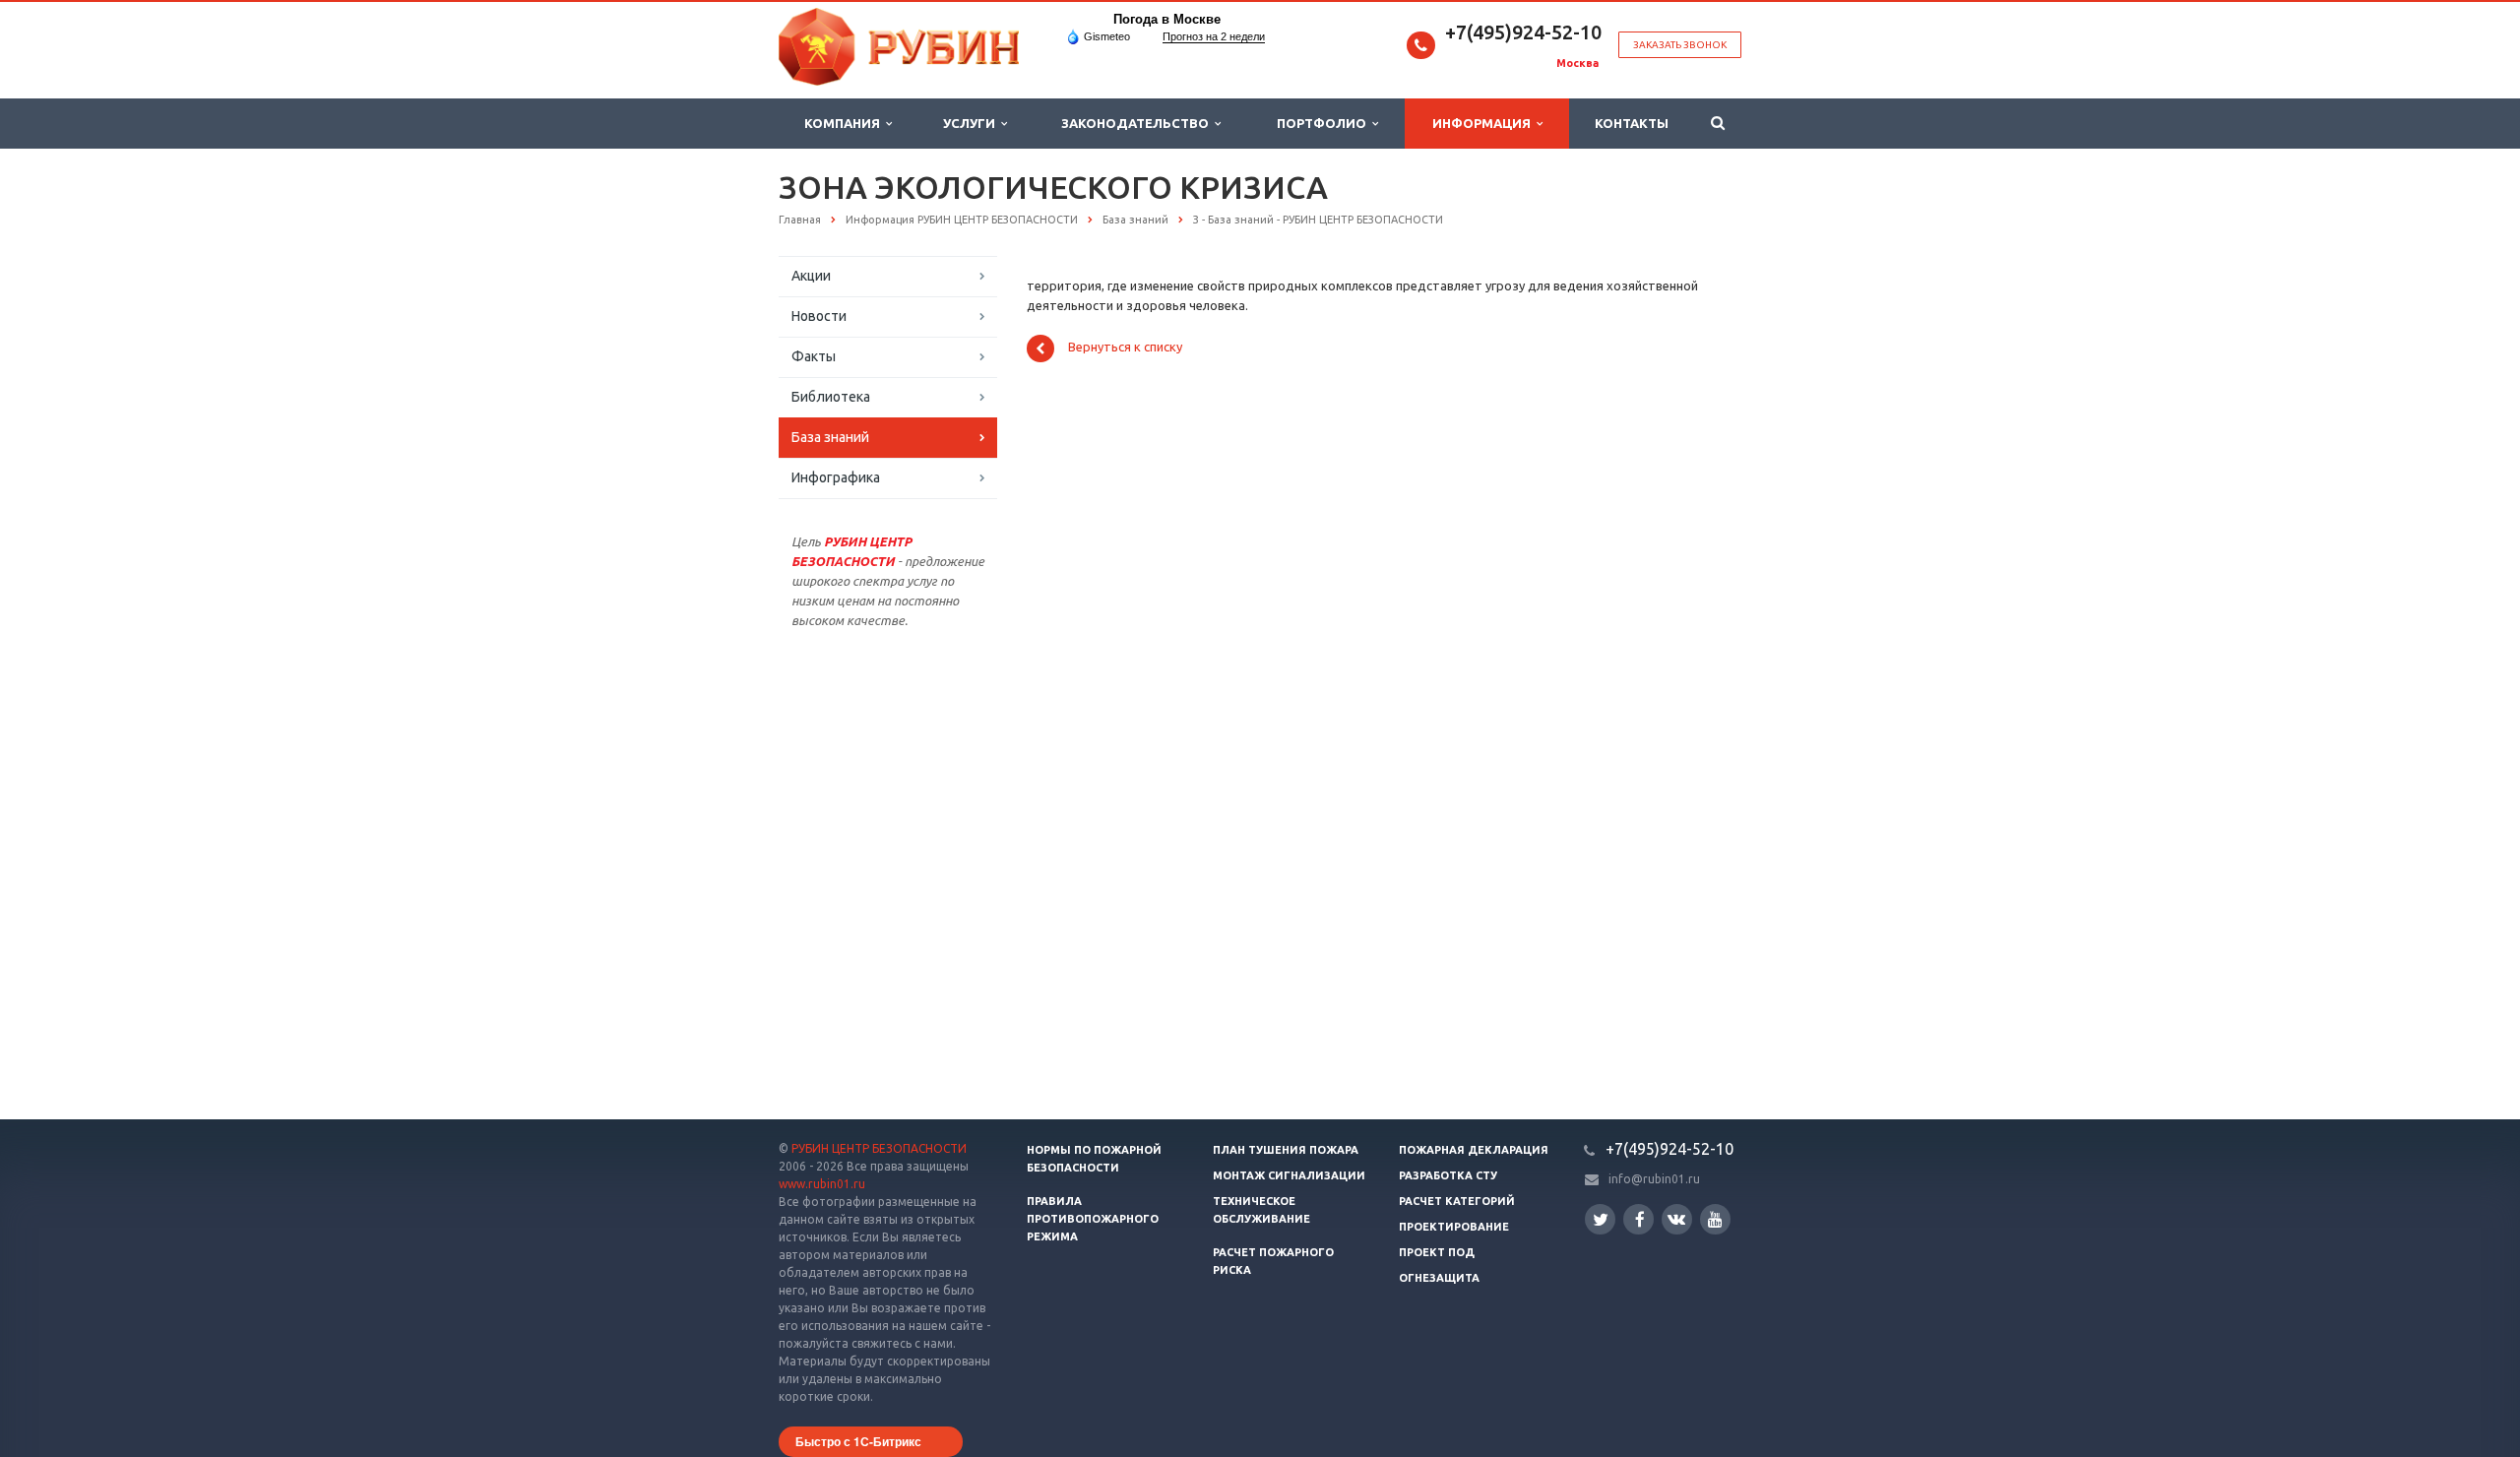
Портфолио (1324, 123)
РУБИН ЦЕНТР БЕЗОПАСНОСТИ (879, 1148)
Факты (814, 356)
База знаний (830, 437)
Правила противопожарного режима (1093, 1219)
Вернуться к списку (1125, 348)
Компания (845, 123)
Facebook (1638, 1219)
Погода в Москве (1167, 19)
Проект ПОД (1437, 1252)
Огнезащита (1439, 1278)
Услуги (972, 123)
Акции (811, 276)
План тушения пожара (1286, 1150)
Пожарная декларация (1474, 1150)
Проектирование (1454, 1227)
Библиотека (831, 397)
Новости (819, 316)
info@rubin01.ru (1654, 1179)
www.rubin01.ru (822, 1184)
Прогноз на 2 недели (1214, 36)
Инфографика (836, 477)
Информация (1484, 123)
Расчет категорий (1457, 1201)
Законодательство (1138, 123)
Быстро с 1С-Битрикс (858, 1441)
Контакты (1632, 123)
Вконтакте (1677, 1219)
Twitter (1600, 1219)
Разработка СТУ (1448, 1175)
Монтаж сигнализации (1289, 1175)
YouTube (1715, 1219)
